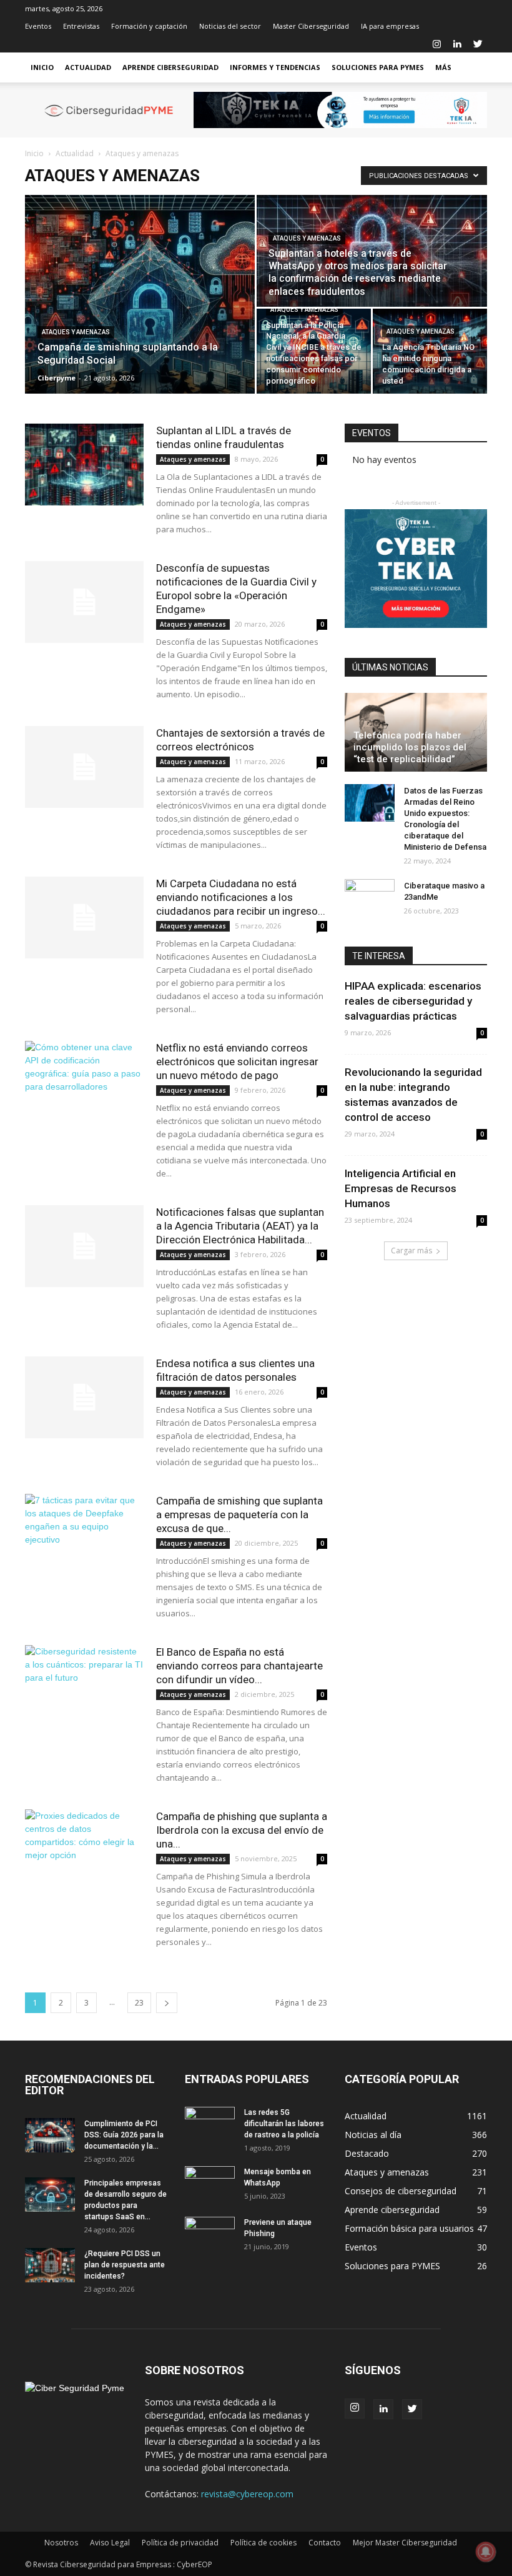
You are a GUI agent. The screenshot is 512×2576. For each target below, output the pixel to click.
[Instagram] (436, 44)
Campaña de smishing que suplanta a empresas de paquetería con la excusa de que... (239, 1514)
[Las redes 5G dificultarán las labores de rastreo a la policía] (210, 2124)
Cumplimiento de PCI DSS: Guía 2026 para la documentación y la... (124, 2135)
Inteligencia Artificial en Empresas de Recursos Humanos (401, 1188)
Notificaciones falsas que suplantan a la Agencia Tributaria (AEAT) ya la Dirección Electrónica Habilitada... (240, 1226)
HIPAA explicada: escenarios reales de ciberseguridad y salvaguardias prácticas (413, 1001)
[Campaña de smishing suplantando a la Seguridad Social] (140, 294)
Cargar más (411, 1251)
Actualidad (88, 67)
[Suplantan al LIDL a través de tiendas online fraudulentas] (84, 465)
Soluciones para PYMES (378, 67)
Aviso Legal (110, 2543)
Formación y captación (149, 26)
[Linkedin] (457, 44)
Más (443, 67)
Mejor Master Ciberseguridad (405, 2543)
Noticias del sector (230, 26)
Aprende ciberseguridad (170, 67)
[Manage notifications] (486, 2552)
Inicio (42, 67)
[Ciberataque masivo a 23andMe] (370, 898)
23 (139, 2003)
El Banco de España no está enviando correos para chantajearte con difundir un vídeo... (239, 1666)
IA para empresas (390, 26)
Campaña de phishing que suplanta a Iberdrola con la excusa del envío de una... (242, 1830)
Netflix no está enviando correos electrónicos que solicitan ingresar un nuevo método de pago (237, 1062)
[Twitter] (478, 44)
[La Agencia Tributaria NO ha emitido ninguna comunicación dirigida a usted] (430, 351)
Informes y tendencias (275, 67)
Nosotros (61, 2543)
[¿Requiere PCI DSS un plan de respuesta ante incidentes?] (50, 2265)
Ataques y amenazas (76, 332)
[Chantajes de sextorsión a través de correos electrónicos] (84, 767)
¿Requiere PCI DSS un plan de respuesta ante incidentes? (125, 2265)
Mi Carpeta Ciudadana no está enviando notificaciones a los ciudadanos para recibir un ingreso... (241, 897)
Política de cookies (263, 2543)
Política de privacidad (180, 2543)
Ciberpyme (57, 378)
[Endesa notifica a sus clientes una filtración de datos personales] (84, 1397)
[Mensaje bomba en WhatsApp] (210, 2184)
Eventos (38, 26)
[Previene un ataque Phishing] (210, 2234)
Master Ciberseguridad (311, 26)
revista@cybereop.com (247, 2494)
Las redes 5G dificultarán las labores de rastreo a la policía (284, 2124)
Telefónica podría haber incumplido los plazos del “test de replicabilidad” (410, 747)
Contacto (325, 2543)
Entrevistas (81, 26)
